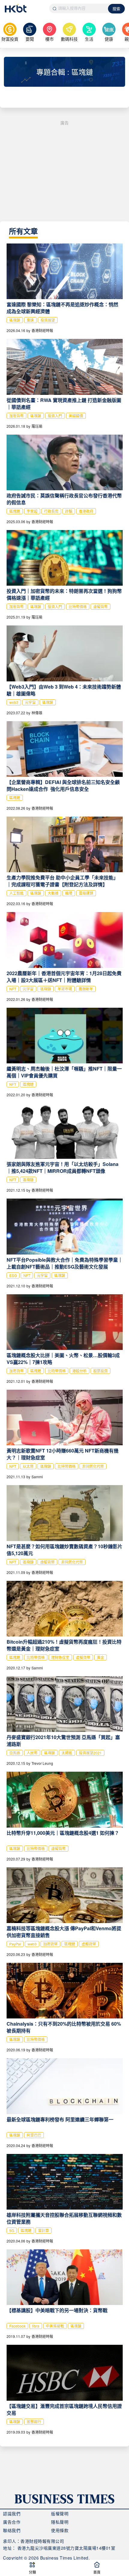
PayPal (15, 1944)
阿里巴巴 (34, 2135)
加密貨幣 (16, 416)
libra (36, 2326)
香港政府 (86, 511)
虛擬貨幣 (100, 606)
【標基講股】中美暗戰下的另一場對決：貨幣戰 (57, 2310)
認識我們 (12, 2513)
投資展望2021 (90, 1753)
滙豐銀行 (34, 2422)
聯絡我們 (12, 2530)
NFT (13, 989)
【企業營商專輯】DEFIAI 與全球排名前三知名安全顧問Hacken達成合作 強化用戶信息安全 (63, 785)
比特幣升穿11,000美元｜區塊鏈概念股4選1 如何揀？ (63, 1833)
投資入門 (55, 416)
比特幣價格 (78, 606)
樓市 (49, 39)
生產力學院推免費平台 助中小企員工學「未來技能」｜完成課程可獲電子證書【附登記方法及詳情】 (62, 881)
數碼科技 (69, 39)
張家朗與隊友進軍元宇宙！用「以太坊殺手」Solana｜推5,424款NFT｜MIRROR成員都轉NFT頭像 (63, 1167)
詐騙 (69, 511)
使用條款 (60, 2530)
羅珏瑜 (37, 426)
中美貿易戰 (55, 2326)
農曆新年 (86, 989)
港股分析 (79, 1371)
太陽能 (67, 1753)
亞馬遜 (15, 1753)
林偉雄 (37, 713)
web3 (14, 702)
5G (12, 2230)
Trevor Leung (42, 1763)
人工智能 (16, 893)
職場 (69, 893)
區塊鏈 (15, 320)
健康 (109, 39)
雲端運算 (86, 893)
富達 (30, 320)
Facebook (17, 2326)
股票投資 (100, 1371)
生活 (89, 39)
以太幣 (28, 1466)
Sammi (37, 1477)
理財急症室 (60, 1657)
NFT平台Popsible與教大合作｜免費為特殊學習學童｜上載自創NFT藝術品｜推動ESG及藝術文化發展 (65, 1263)
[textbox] (79, 8)
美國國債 (76, 416)
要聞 (30, 39)
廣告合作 (12, 2522)
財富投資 (10, 39)
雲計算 (43, 2230)
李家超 (32, 511)
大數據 (53, 893)
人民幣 (32, 1753)
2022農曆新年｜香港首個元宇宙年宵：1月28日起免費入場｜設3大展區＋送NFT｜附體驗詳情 (64, 977)
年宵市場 (65, 989)
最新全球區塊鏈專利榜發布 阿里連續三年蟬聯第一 (60, 2119)
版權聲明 (60, 2513)
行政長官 (51, 511)
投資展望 (48, 320)
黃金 (100, 1657)
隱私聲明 (60, 2522)
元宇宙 (30, 702)
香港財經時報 (42, 330)
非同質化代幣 (93, 1466)
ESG (13, 1275)
